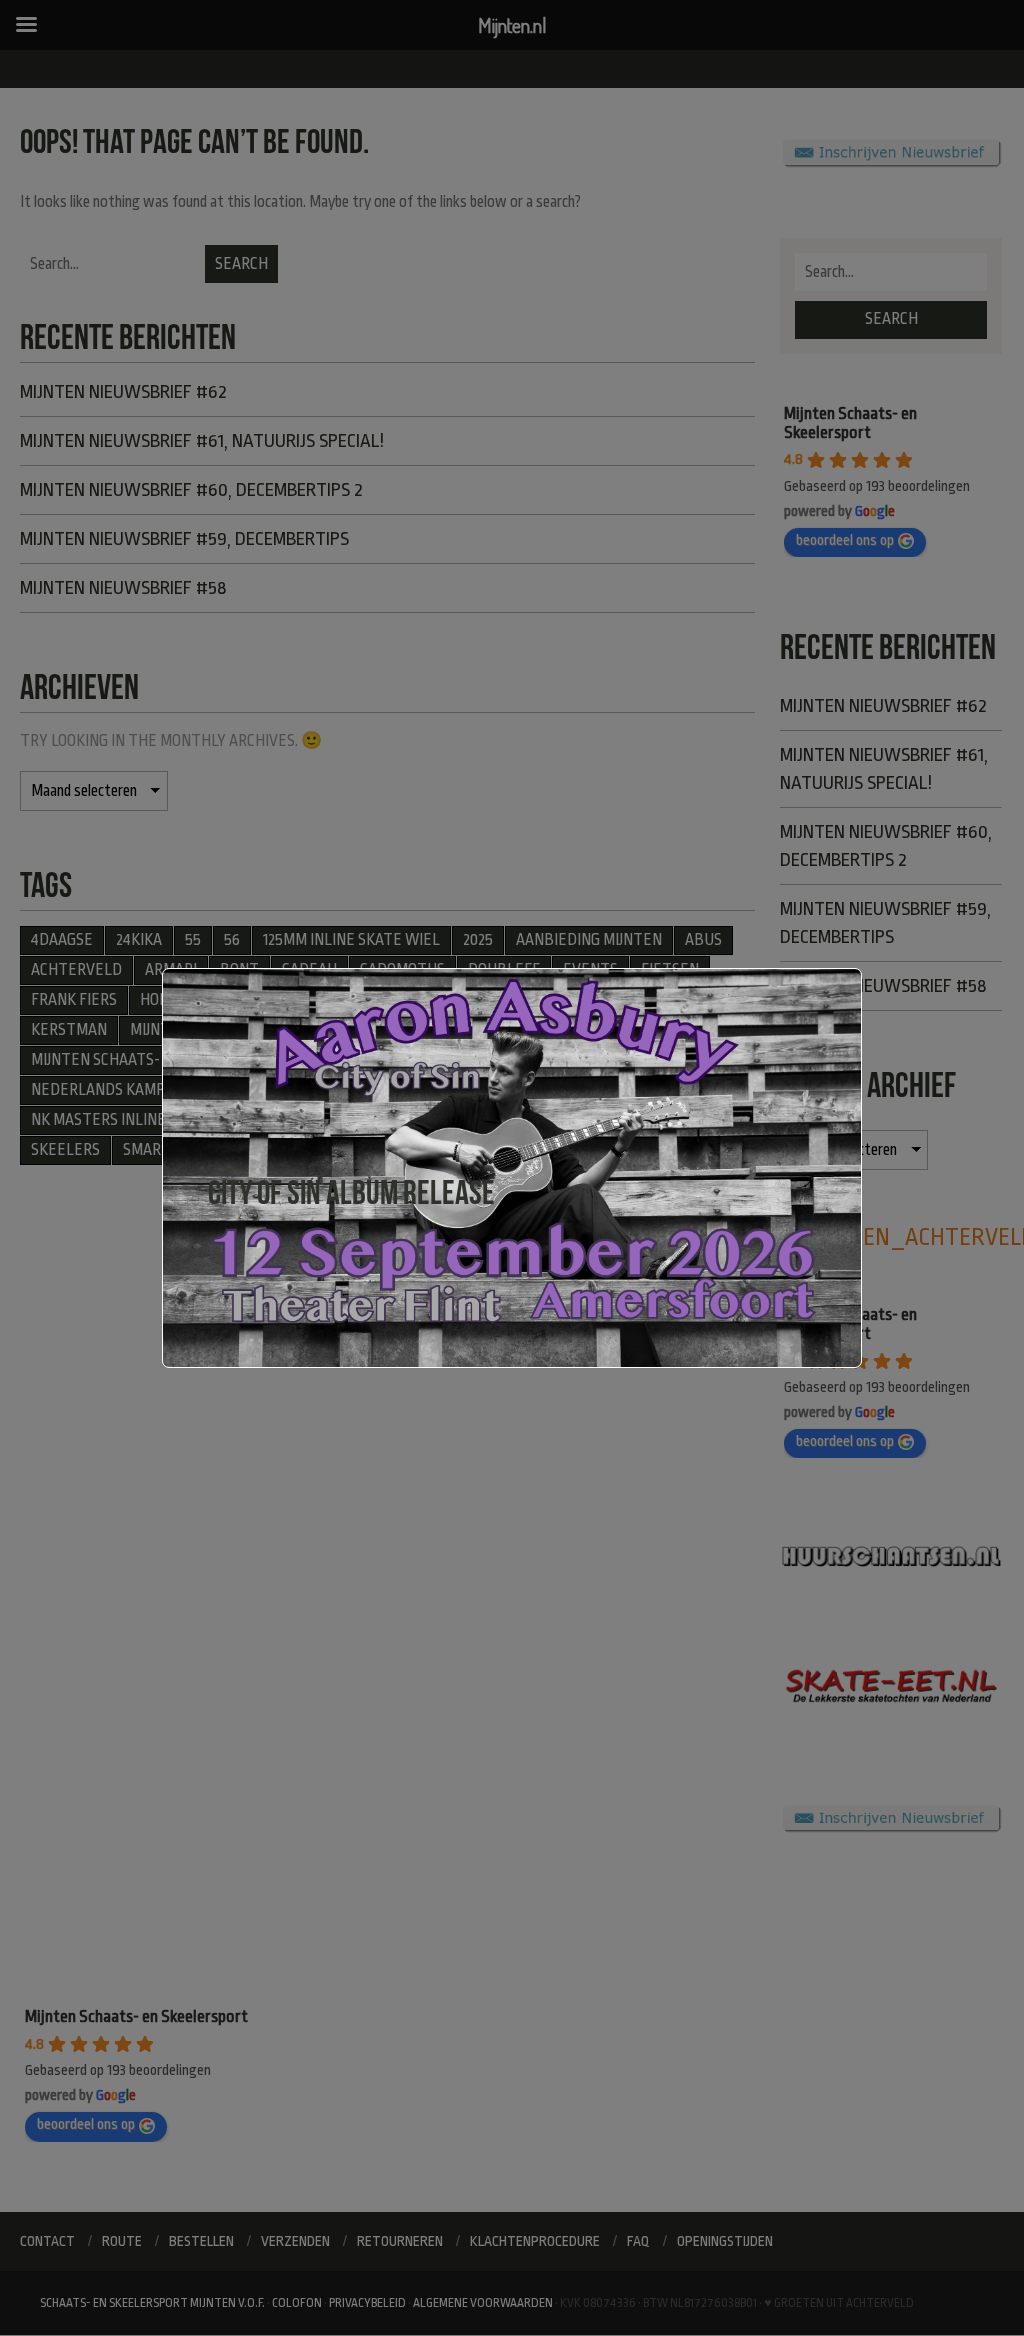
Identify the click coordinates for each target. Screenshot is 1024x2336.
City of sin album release (351, 1192)
